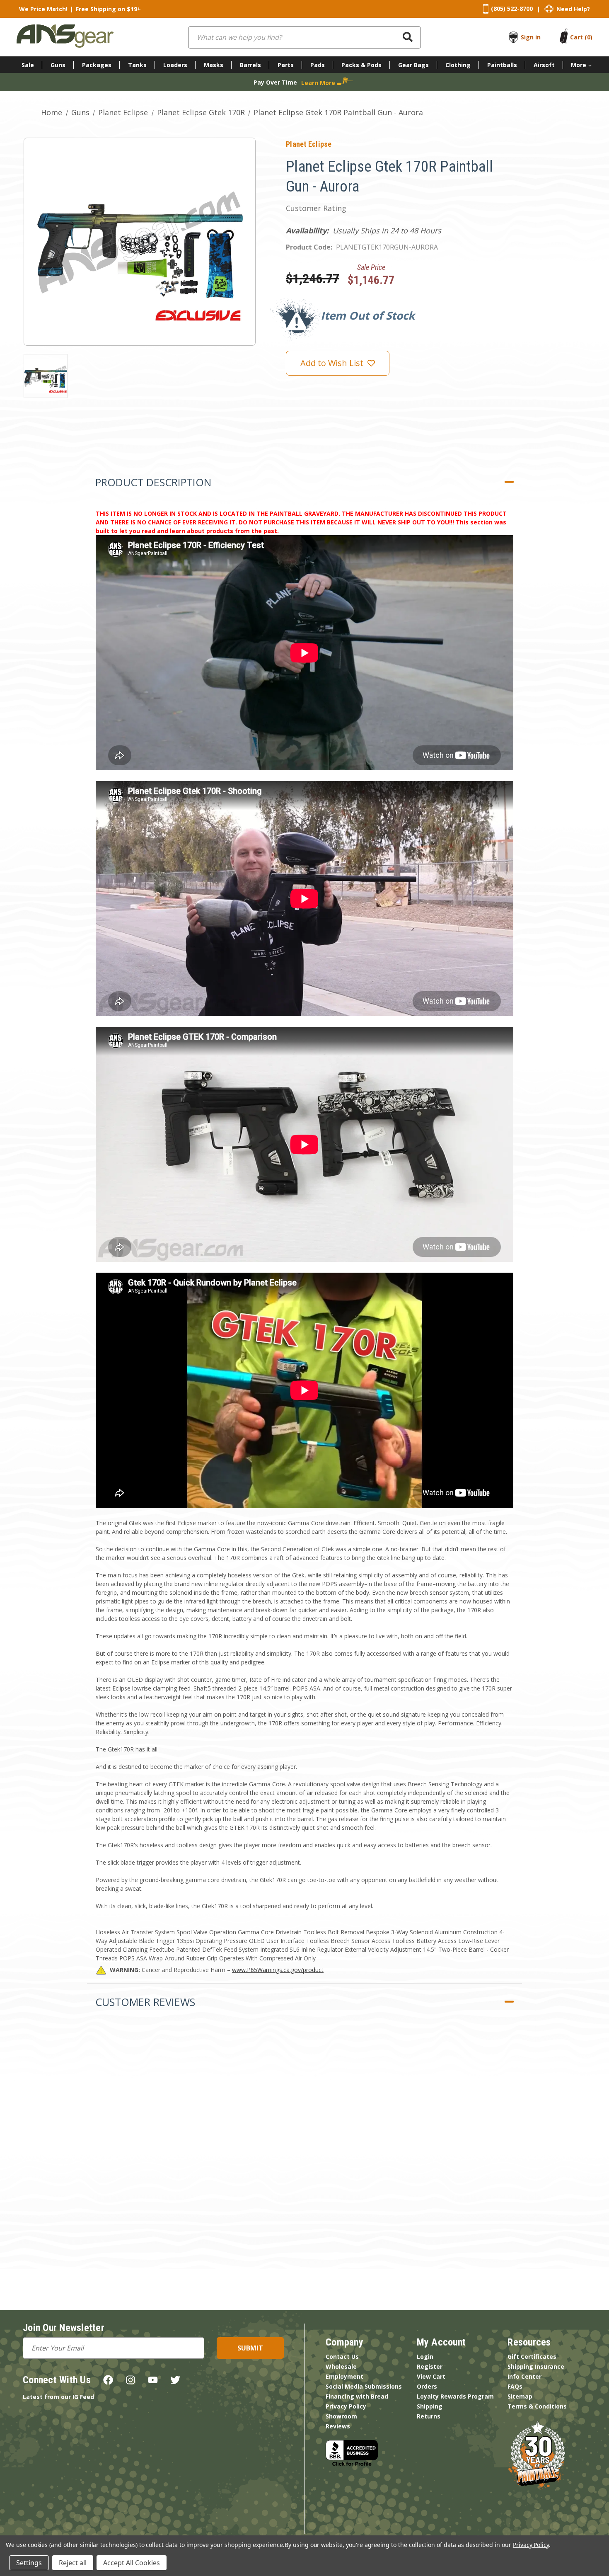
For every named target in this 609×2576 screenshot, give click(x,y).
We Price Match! (43, 9)
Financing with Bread (357, 2396)
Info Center (524, 2376)
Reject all (73, 2563)
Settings (29, 2563)
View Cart (431, 2376)
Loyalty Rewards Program (455, 2396)
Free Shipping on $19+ (108, 9)
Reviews (338, 2426)
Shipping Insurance (536, 2366)
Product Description (153, 482)
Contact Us (342, 2356)
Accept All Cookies (132, 2563)
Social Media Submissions (364, 2386)
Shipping (430, 2406)
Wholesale (341, 2366)
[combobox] (304, 37)
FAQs (515, 2386)
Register (430, 2366)
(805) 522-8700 (512, 8)
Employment (344, 2376)
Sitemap (520, 2396)
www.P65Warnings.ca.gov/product (278, 1970)
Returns (429, 2416)
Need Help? (573, 9)
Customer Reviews (145, 2002)
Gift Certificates (532, 2356)
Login (425, 2356)
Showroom (341, 2416)
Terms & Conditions (537, 2406)
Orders (427, 2386)
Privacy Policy (346, 2406)
